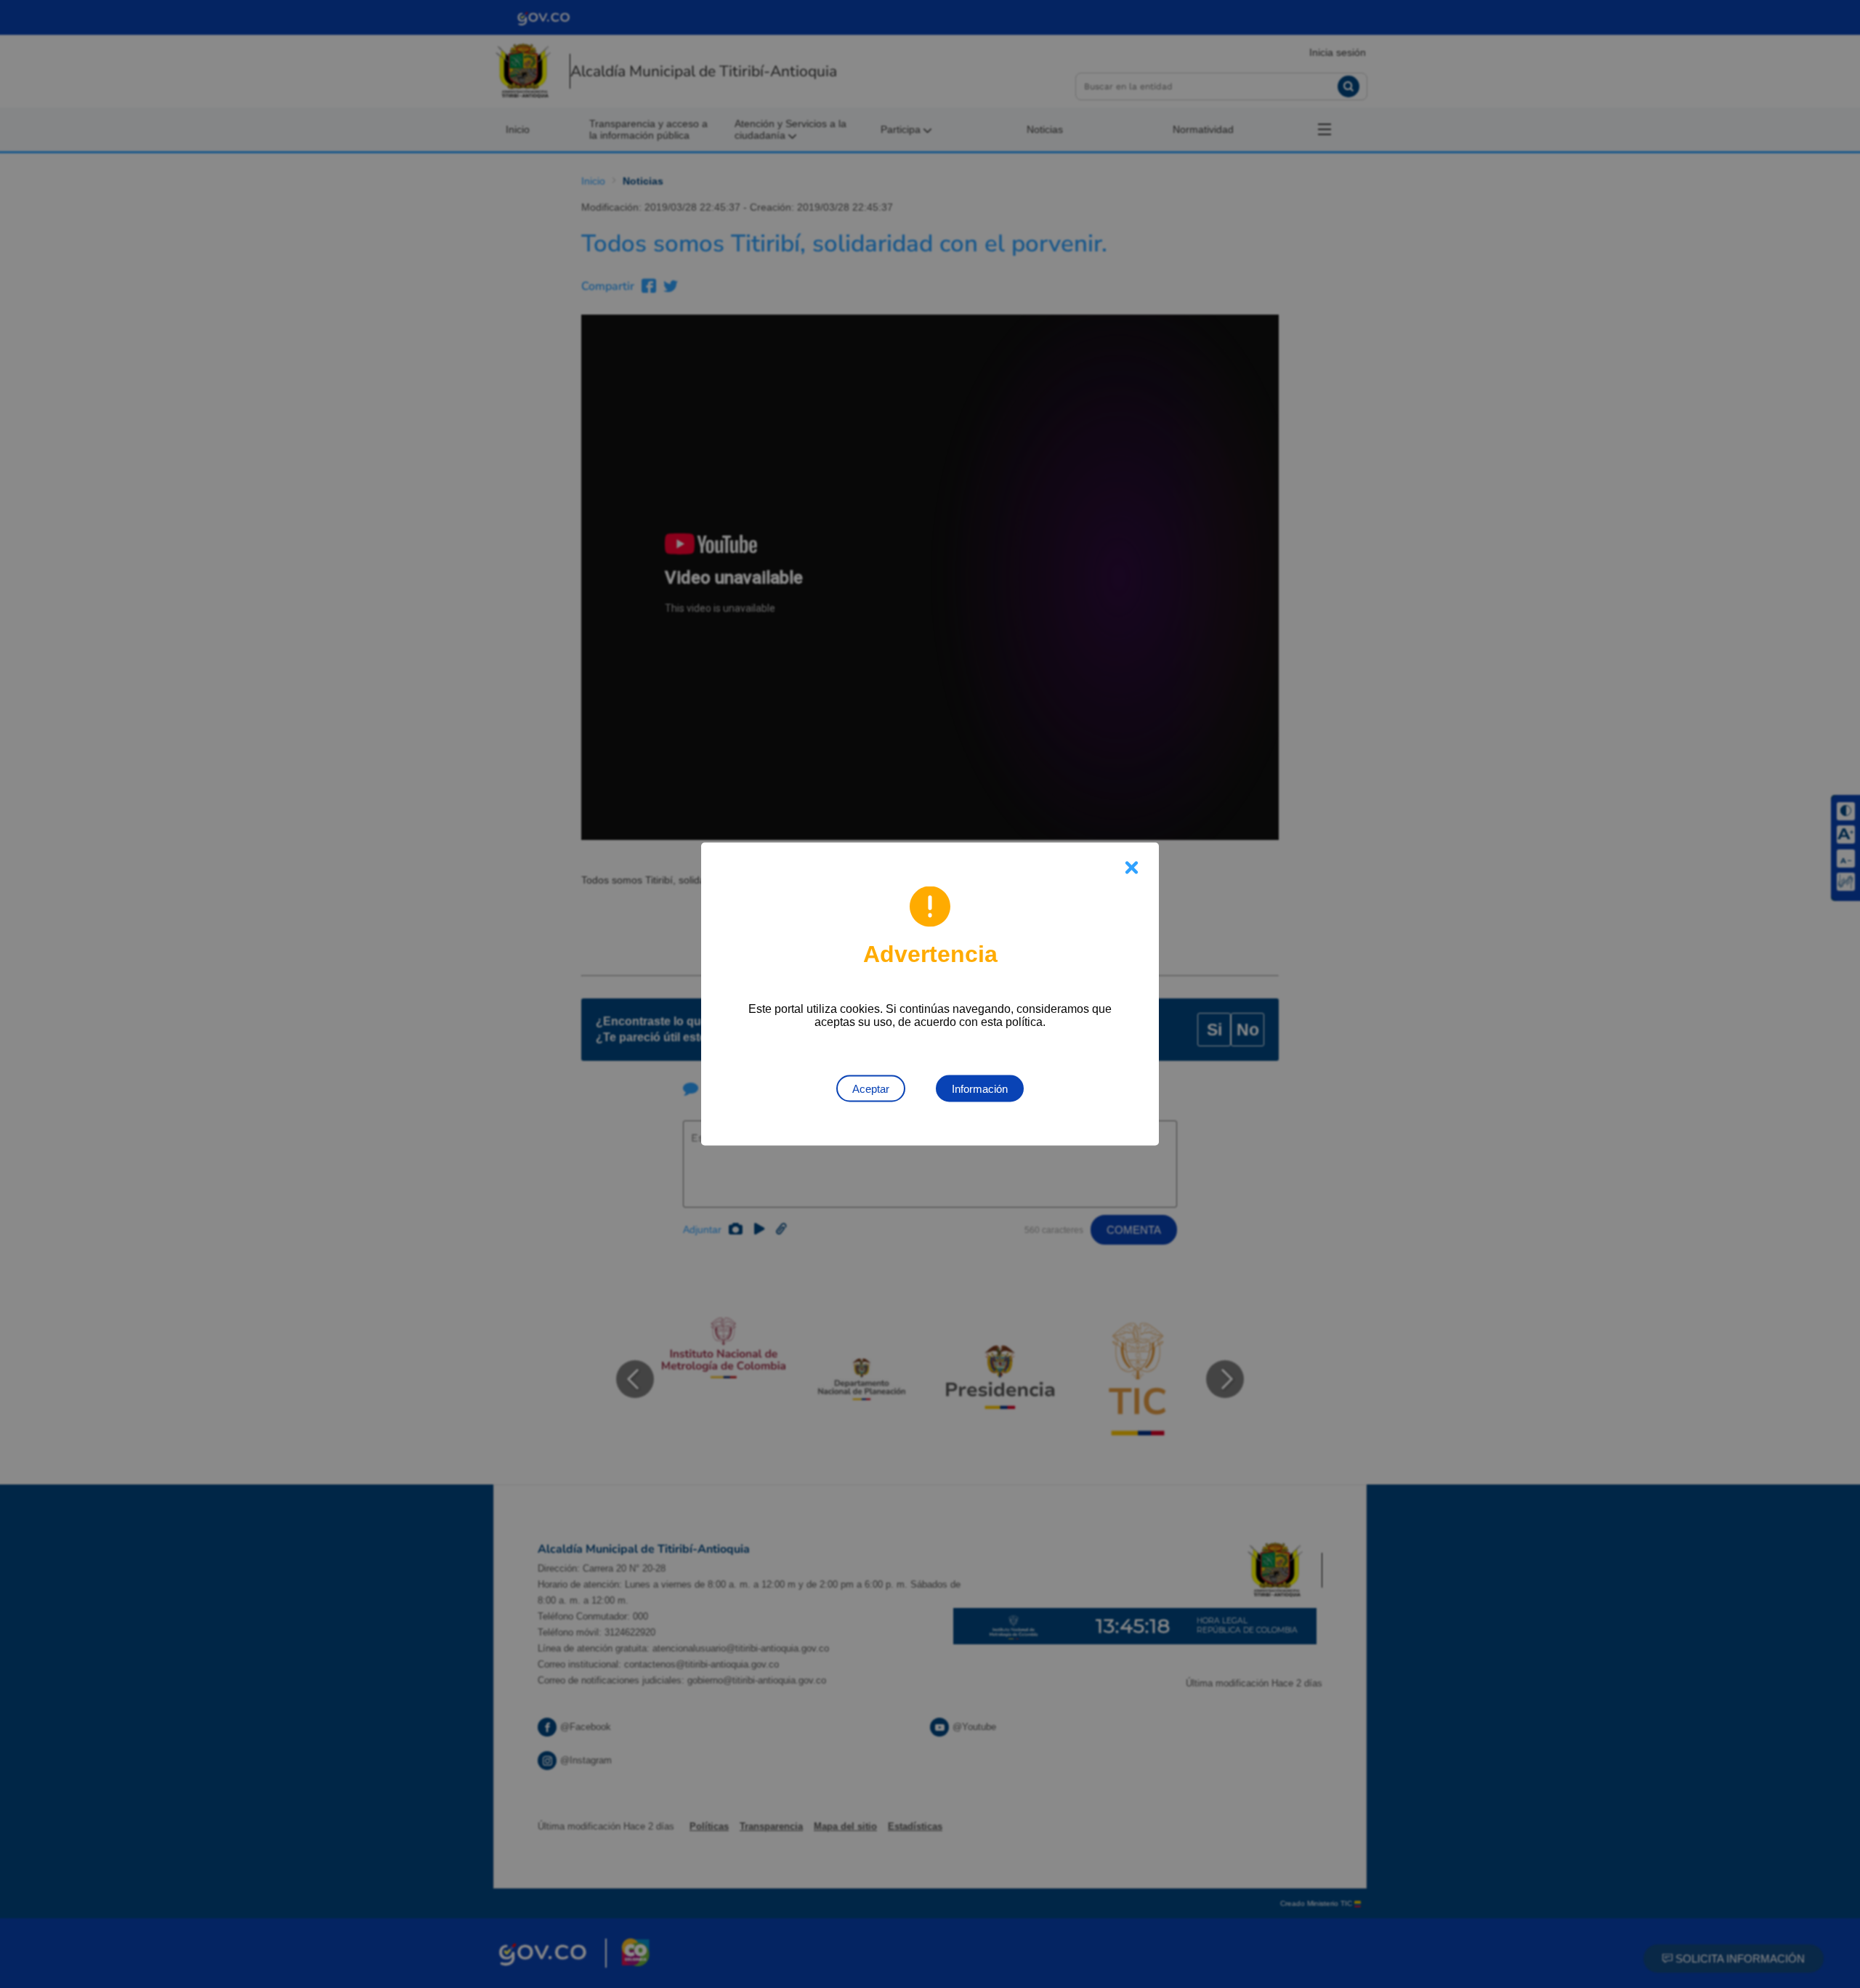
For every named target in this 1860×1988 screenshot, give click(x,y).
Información (980, 1089)
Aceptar (871, 1089)
